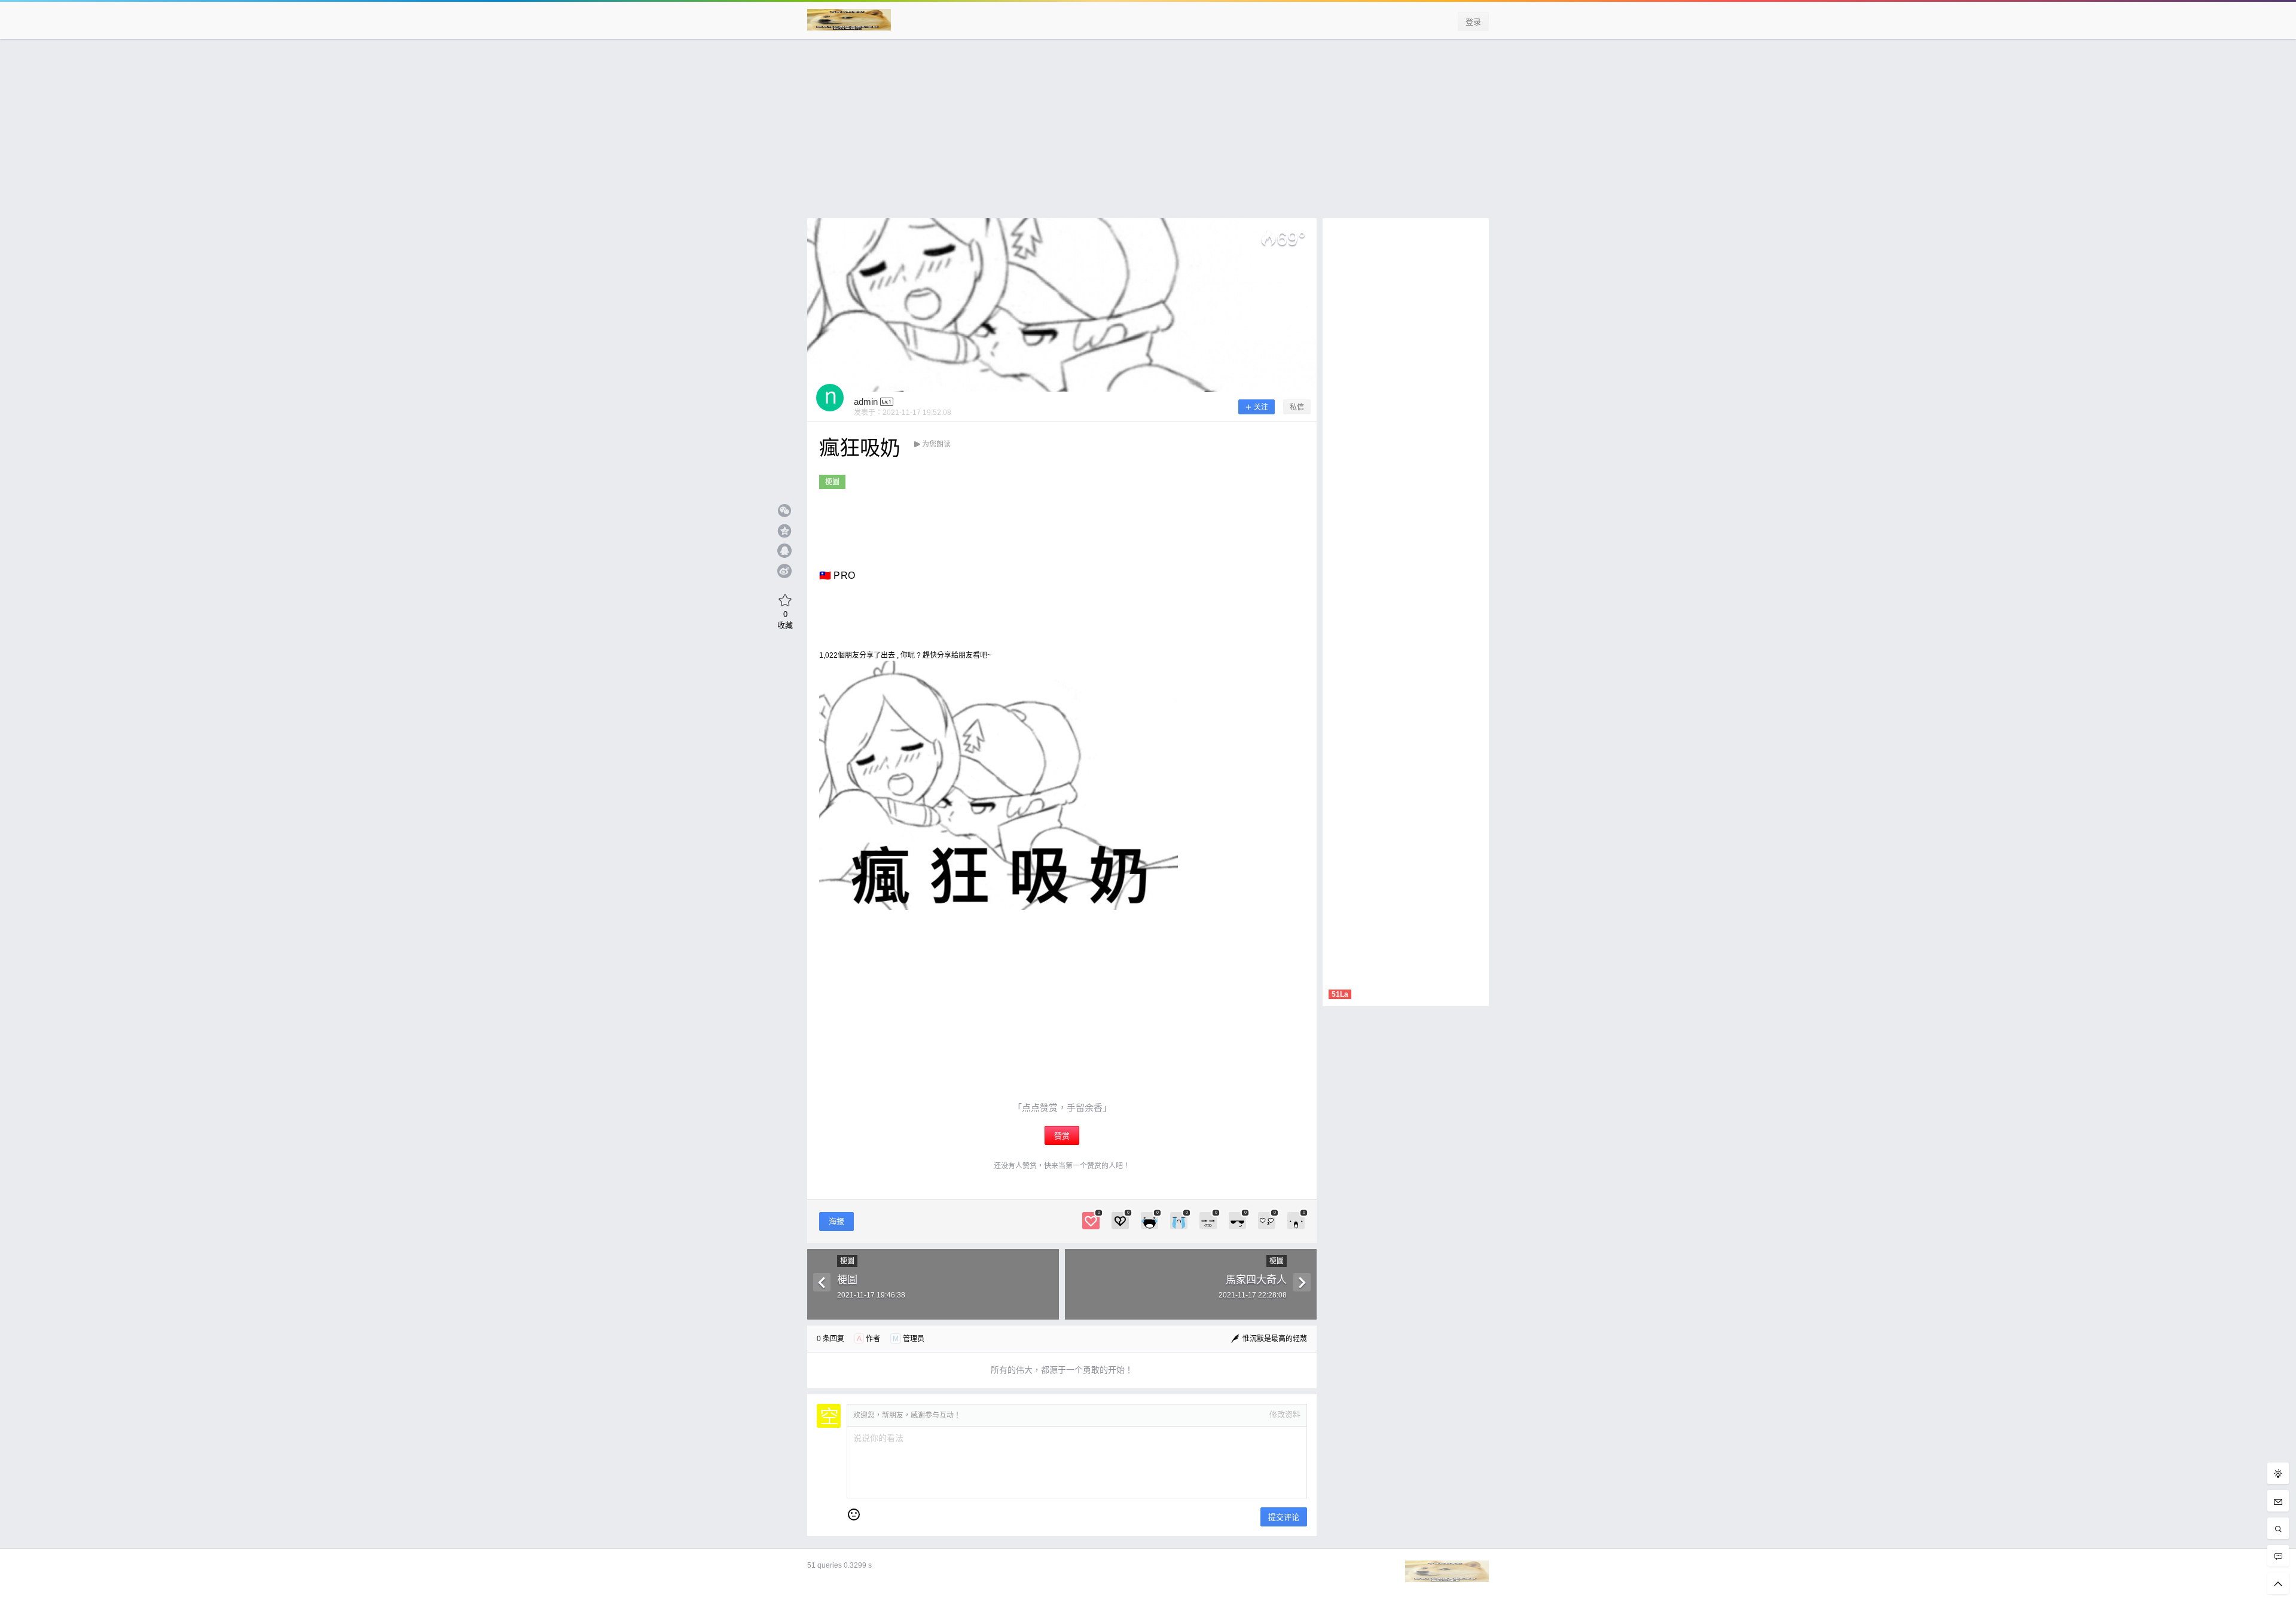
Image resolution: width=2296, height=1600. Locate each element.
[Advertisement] (1148, 135)
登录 (1473, 22)
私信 (1297, 407)
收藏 (785, 619)
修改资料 (1285, 1414)
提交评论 (1284, 1517)
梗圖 (832, 482)
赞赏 (1062, 1136)
